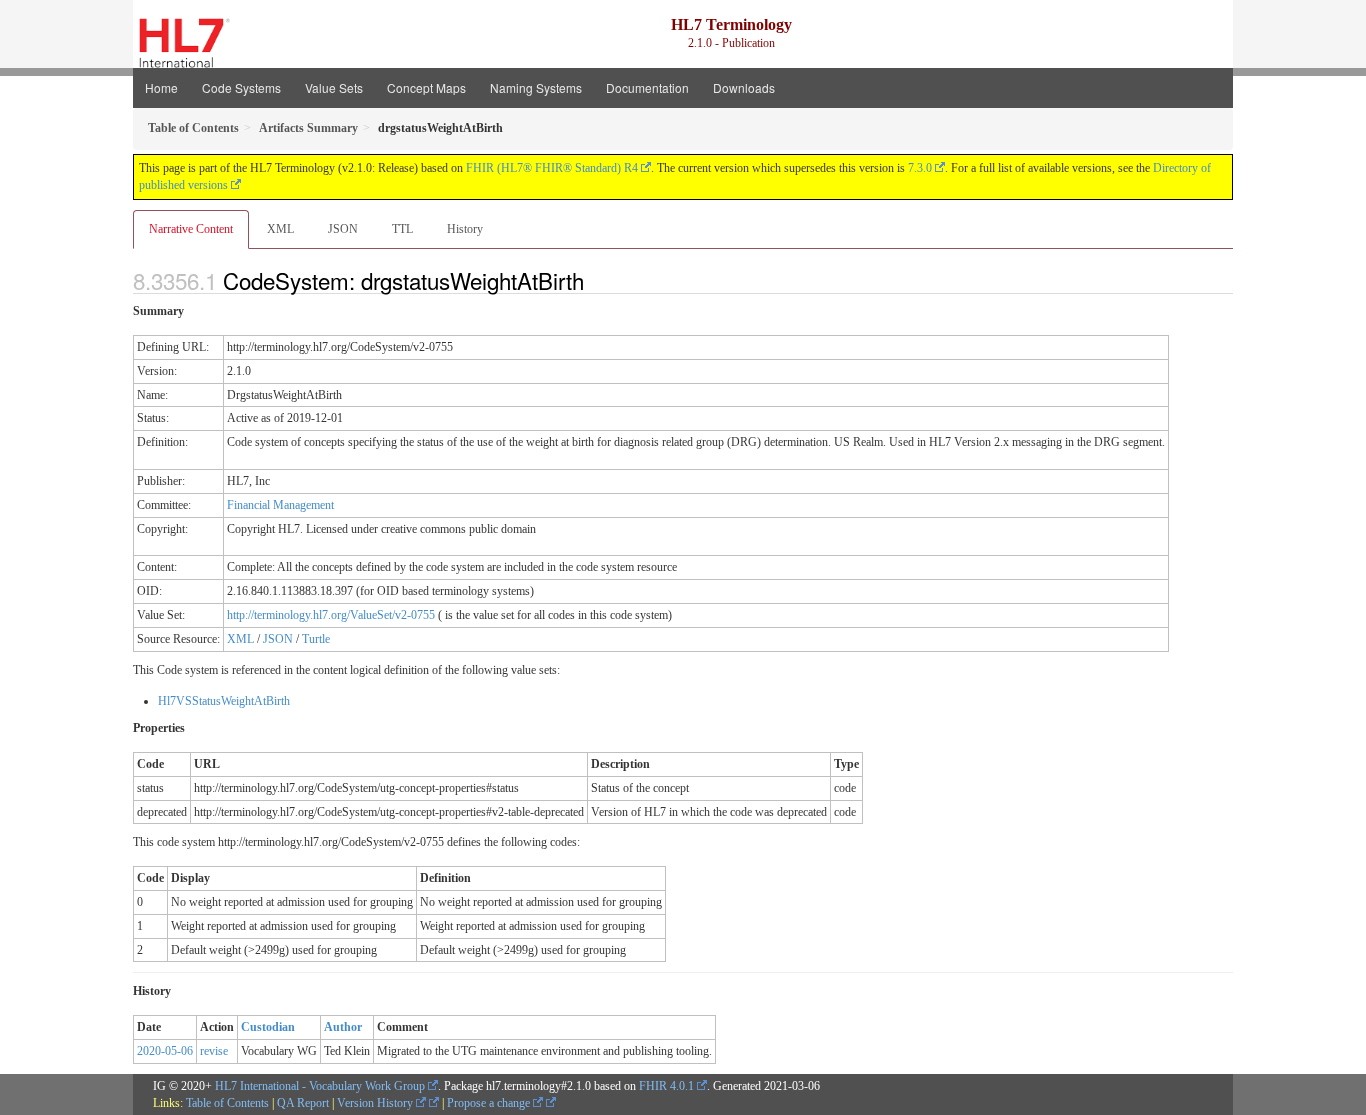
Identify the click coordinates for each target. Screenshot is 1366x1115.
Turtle (316, 639)
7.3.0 (920, 168)
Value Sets (334, 87)
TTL (402, 229)
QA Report (303, 1103)
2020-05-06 (165, 1051)
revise (214, 1051)
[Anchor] (595, 280)
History (465, 229)
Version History (376, 1103)
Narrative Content (191, 229)
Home (161, 87)
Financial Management (280, 505)
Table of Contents (227, 1103)
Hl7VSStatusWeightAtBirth (224, 701)
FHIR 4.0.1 (666, 1086)
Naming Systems (536, 87)
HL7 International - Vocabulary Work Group (320, 1086)
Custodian (268, 1027)
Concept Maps (426, 87)
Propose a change (490, 1103)
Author (343, 1027)
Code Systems (241, 87)
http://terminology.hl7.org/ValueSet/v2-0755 (331, 615)
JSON (343, 229)
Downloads (744, 87)
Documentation (647, 87)
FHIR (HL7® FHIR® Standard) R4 (552, 168)
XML (280, 229)
